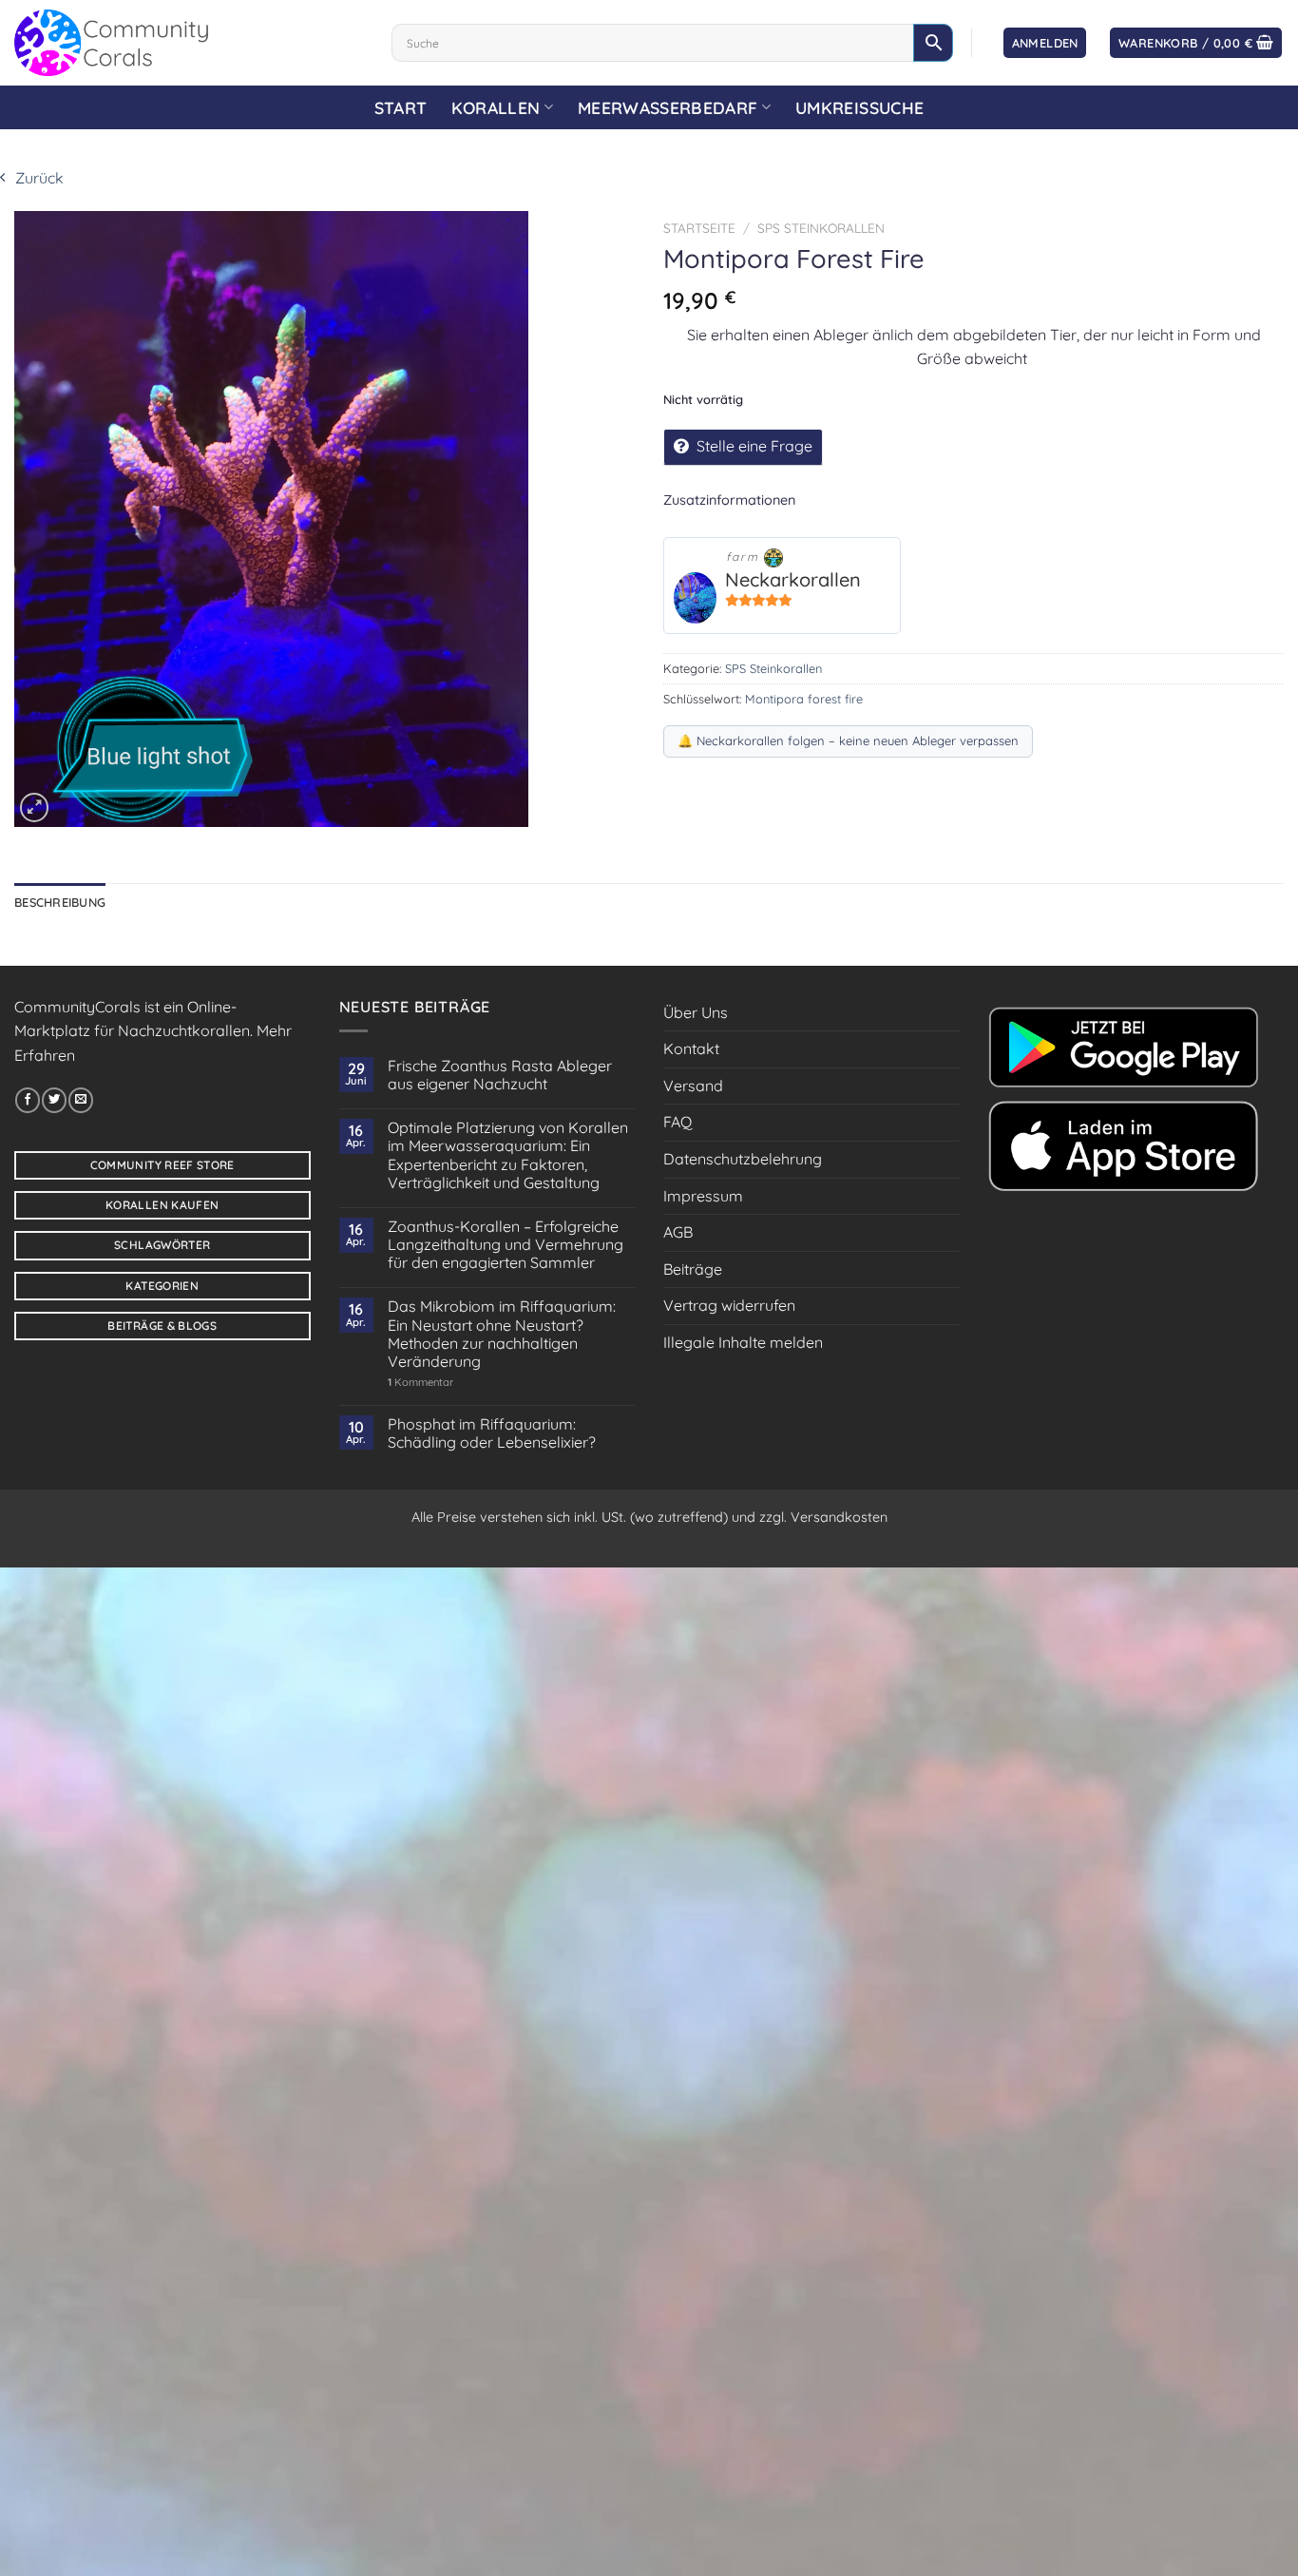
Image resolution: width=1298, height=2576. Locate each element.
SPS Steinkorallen (821, 228)
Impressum (703, 1196)
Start (401, 107)
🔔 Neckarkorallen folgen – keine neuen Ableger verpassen (848, 740)
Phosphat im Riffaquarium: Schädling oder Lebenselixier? (492, 1433)
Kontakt (691, 1048)
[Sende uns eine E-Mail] (81, 1100)
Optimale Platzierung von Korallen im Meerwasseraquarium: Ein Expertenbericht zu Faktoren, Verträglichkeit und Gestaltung (508, 1155)
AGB (678, 1232)
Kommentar (420, 1383)
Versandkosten (839, 1517)
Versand (693, 1086)
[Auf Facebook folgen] (28, 1100)
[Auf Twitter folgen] (54, 1100)
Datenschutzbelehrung (743, 1159)
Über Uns (696, 1012)
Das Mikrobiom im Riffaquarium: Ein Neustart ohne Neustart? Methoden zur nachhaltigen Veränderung (502, 1334)
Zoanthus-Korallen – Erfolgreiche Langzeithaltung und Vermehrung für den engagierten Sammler (506, 1245)
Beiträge (693, 1269)
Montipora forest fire (804, 699)
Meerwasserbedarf (668, 107)
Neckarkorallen (793, 579)
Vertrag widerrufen (729, 1305)
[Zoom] (34, 807)
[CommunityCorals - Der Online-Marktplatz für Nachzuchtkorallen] (189, 43)
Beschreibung (60, 902)
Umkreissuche (859, 107)
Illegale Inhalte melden (743, 1342)
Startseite (699, 228)
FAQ (678, 1122)
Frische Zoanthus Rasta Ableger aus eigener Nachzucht (500, 1075)
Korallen (496, 107)
